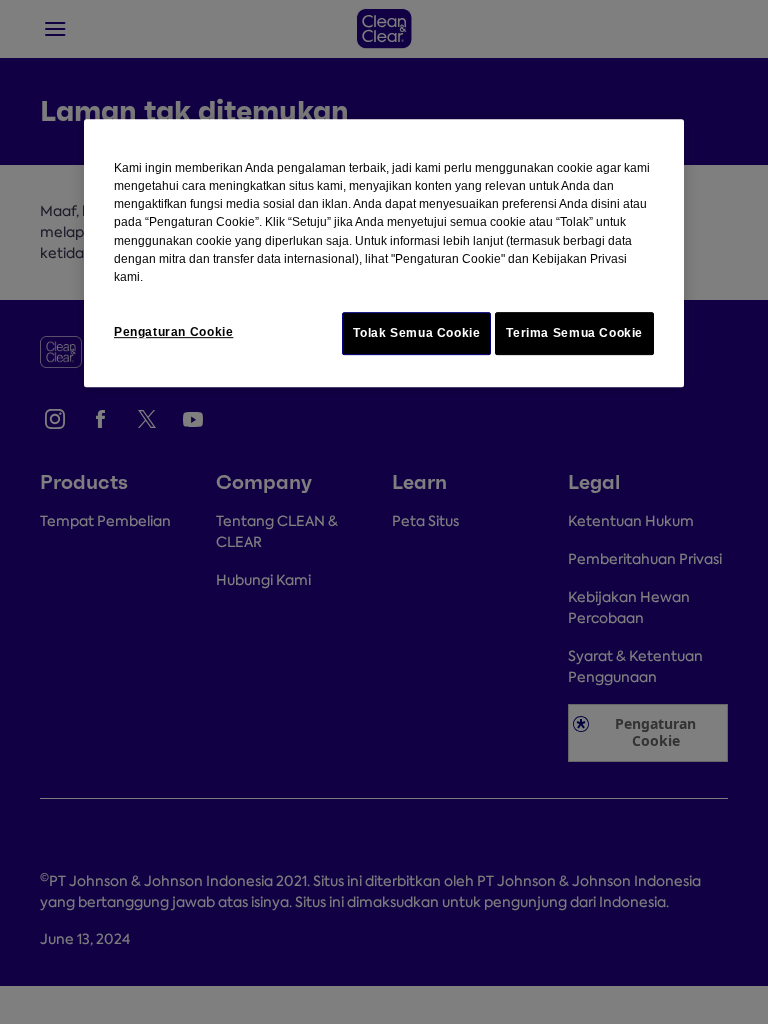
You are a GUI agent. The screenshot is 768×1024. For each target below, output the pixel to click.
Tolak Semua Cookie (416, 333)
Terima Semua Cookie (574, 333)
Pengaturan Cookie (173, 332)
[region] (384, 253)
